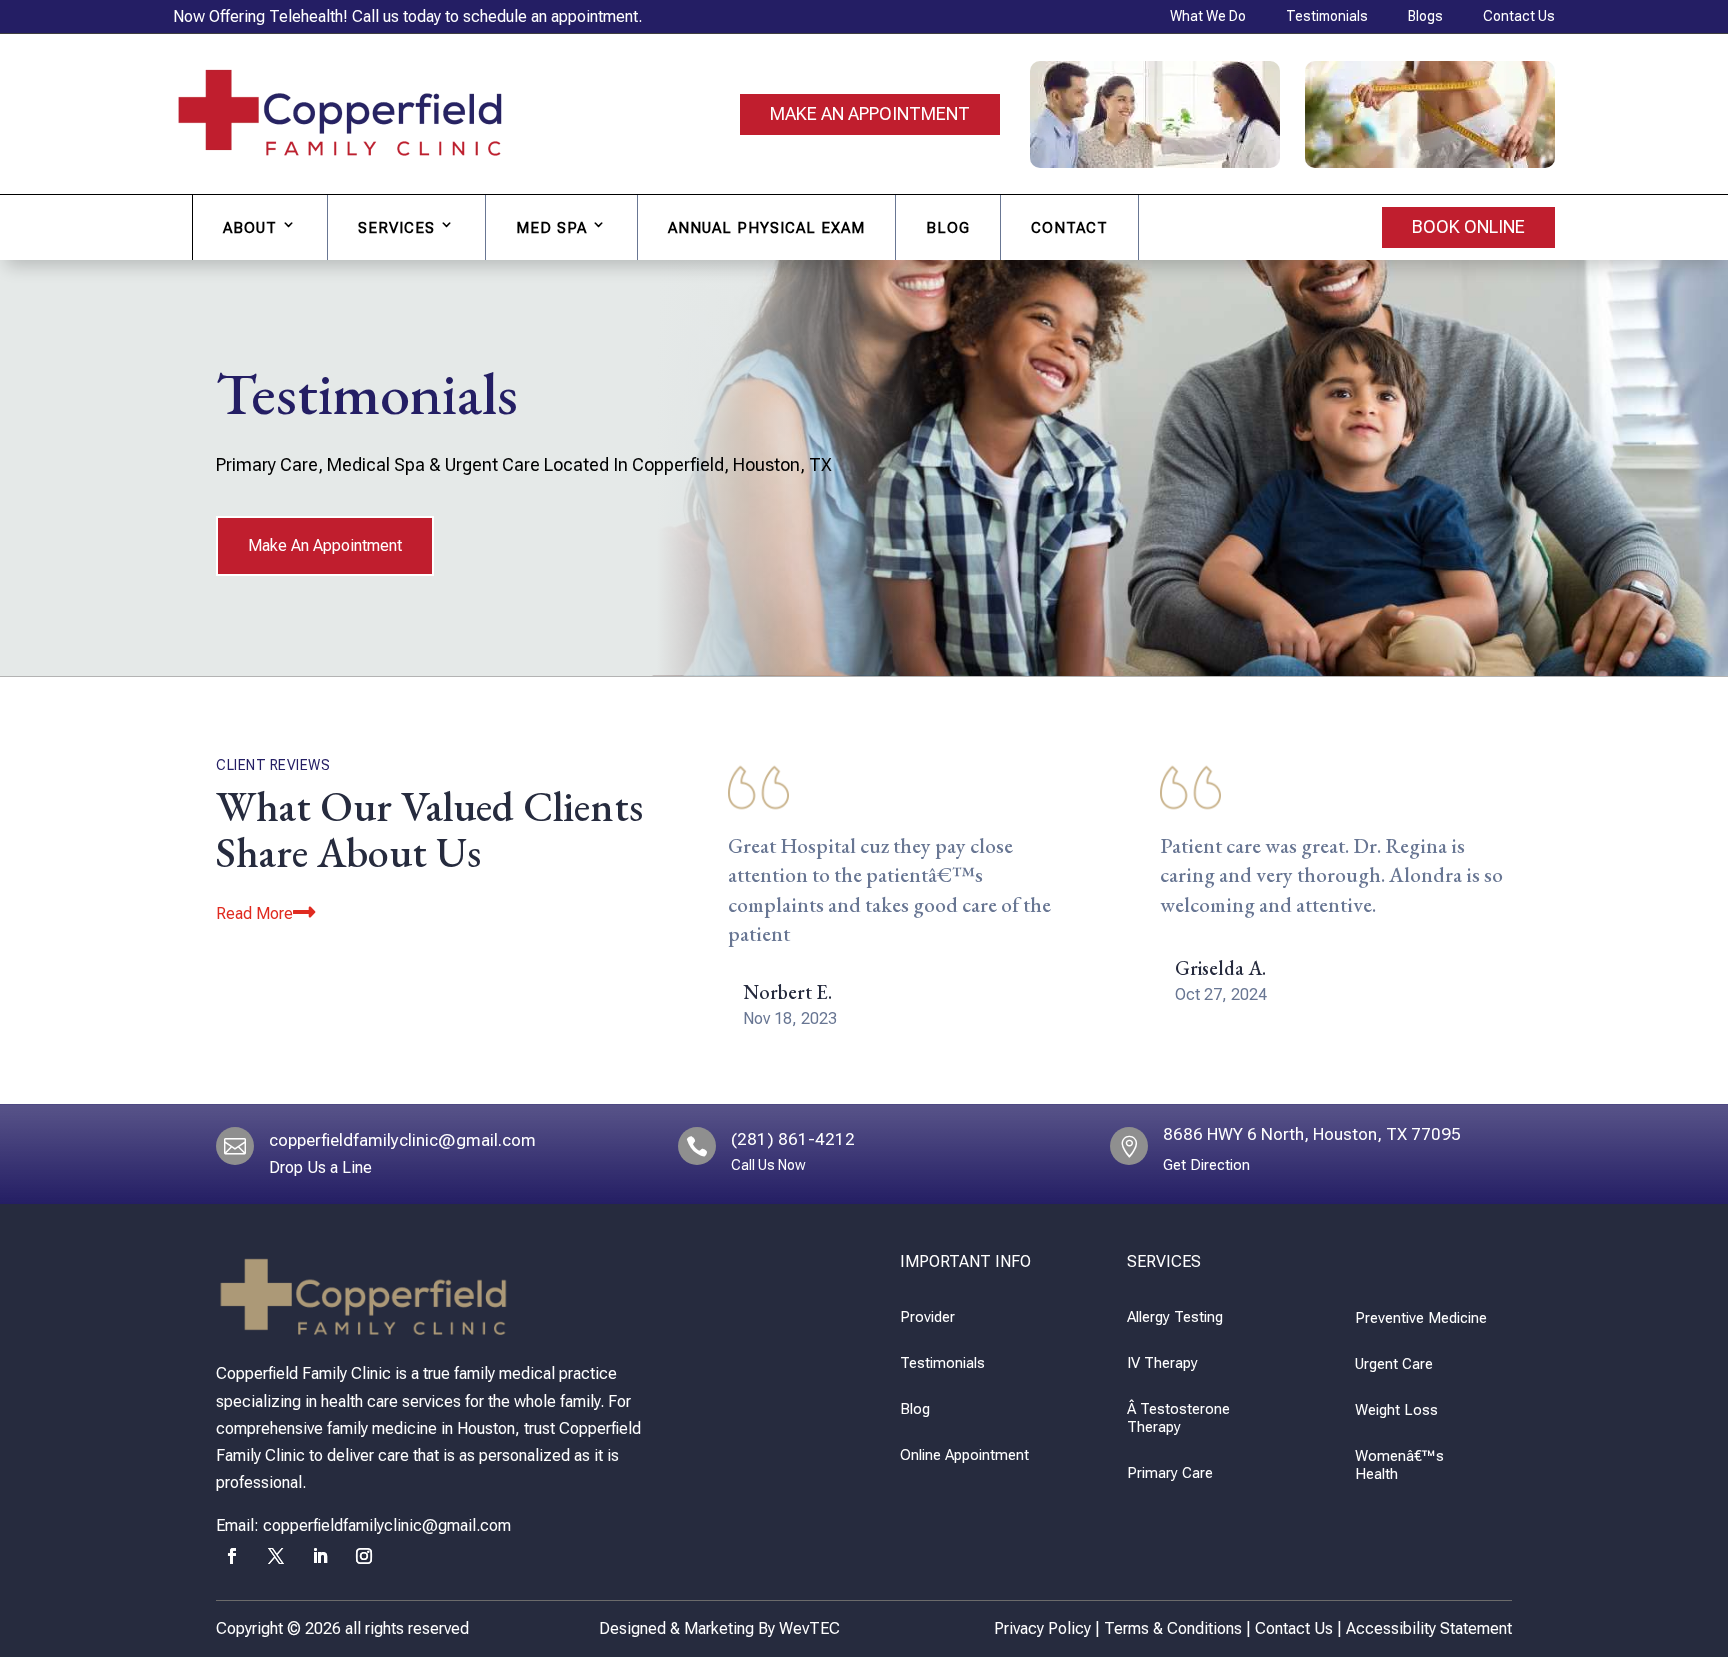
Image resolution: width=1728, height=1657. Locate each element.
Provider (927, 1317)
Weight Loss (1396, 1410)
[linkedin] (320, 1556)
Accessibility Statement (1429, 1628)
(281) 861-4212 (793, 1139)
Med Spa (551, 228)
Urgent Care (1394, 1364)
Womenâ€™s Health (1399, 1465)
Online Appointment (964, 1455)
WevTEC (809, 1628)
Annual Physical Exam (766, 228)
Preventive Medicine (1421, 1318)
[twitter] (276, 1556)
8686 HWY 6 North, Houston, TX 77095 (1312, 1134)
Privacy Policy (1042, 1628)
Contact (1069, 228)
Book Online (1468, 226)
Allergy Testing (1175, 1317)
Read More (254, 913)
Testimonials (942, 1363)
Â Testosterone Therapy (1178, 1418)
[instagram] (364, 1556)
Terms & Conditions (1173, 1628)
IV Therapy (1162, 1363)
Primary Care (1170, 1473)
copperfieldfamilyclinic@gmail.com (402, 1140)
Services (396, 228)
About (250, 228)
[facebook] (232, 1556)
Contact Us (1294, 1628)
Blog (948, 228)
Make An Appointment (870, 113)
